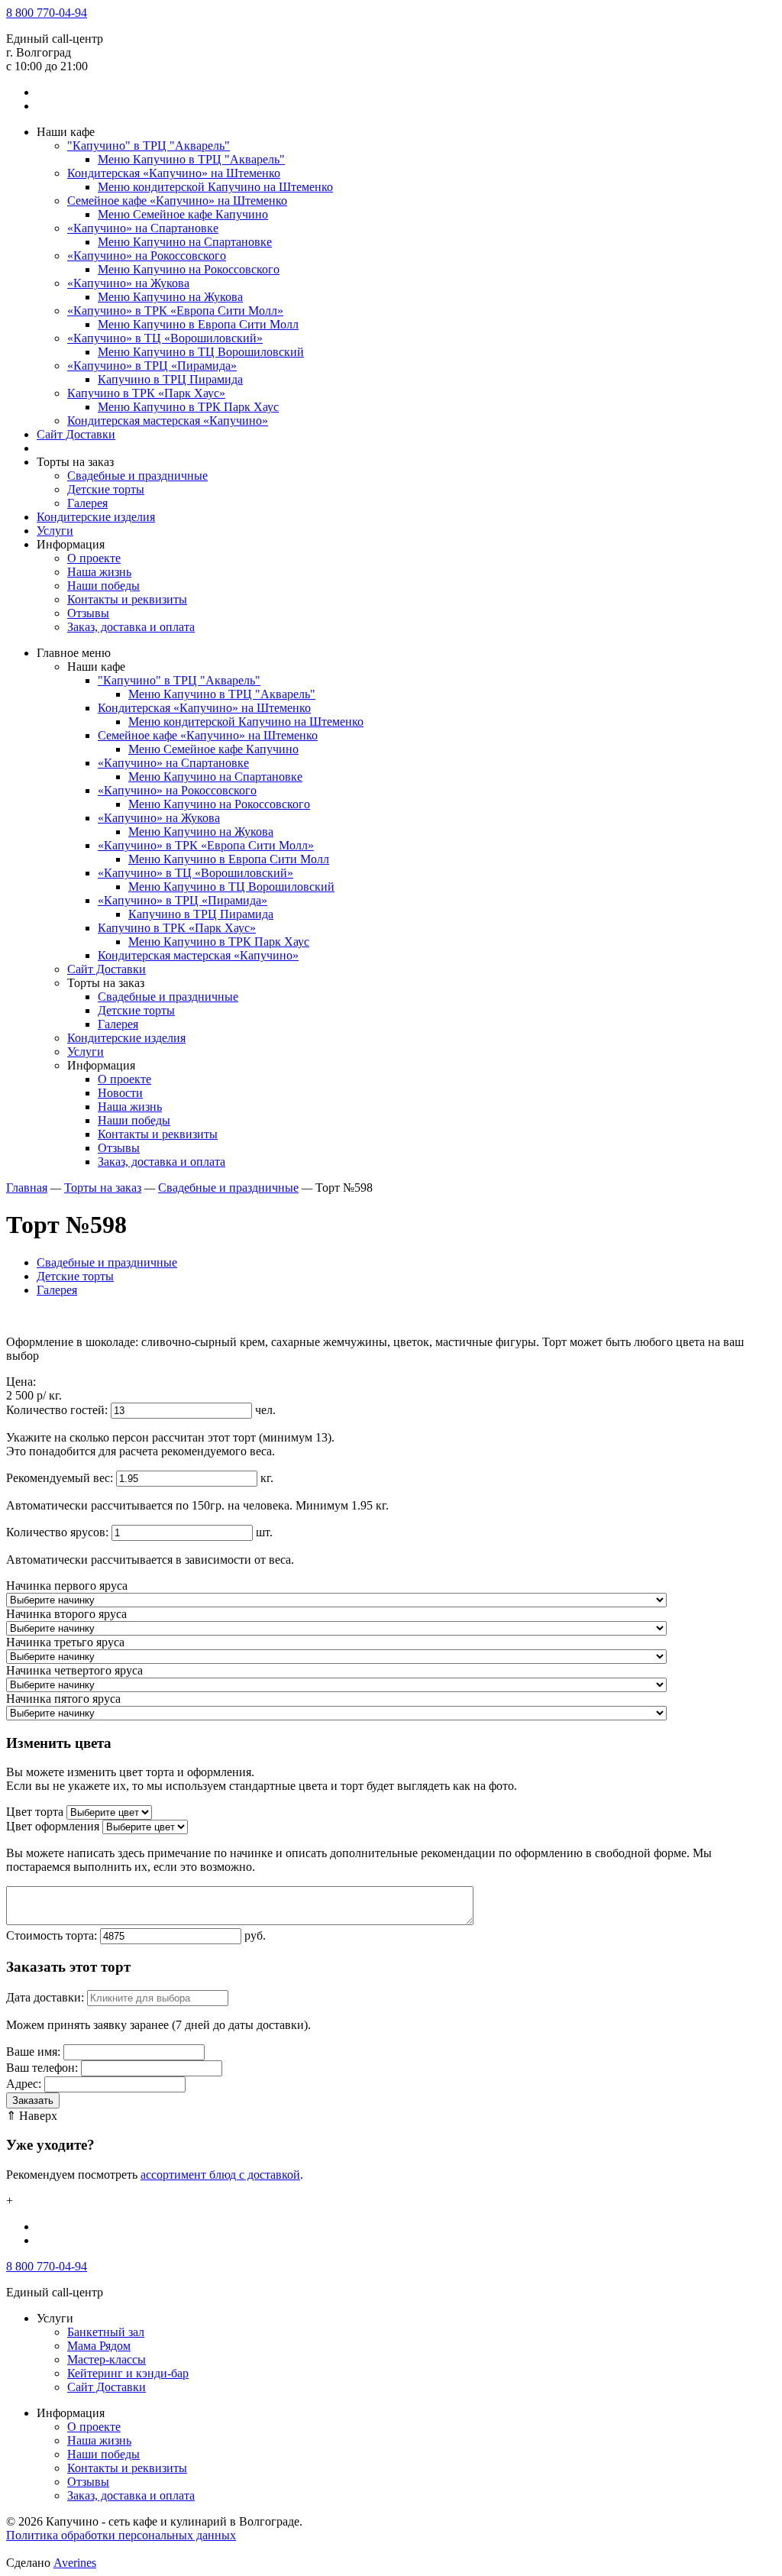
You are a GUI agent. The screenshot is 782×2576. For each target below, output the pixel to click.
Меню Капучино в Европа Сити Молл (198, 324)
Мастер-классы (107, 2359)
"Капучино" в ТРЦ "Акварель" (149, 146)
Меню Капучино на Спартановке (185, 242)
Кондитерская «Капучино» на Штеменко (174, 173)
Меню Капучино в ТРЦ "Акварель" (191, 159)
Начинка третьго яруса (65, 1642)
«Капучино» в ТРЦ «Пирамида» (152, 366)
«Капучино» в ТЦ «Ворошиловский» (165, 338)
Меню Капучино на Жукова (170, 297)
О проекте (94, 558)
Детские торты (106, 489)
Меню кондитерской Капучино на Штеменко (215, 187)
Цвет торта (35, 1812)
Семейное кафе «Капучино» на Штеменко (177, 201)
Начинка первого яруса (67, 1586)
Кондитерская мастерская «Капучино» (168, 421)
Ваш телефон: (42, 2068)
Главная (27, 1188)
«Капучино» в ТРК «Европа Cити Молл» (175, 311)
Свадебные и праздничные (137, 476)
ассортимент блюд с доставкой (220, 2175)
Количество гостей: (57, 1410)
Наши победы (103, 586)
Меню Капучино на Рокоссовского (189, 269)
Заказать (33, 2100)
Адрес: (24, 2084)
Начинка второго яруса (66, 1614)
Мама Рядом (99, 2346)
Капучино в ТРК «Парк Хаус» (146, 393)
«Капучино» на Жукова (128, 283)
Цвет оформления (53, 1826)
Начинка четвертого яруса (74, 1670)
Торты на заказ (103, 1188)
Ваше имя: (33, 2052)
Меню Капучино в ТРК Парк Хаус (188, 407)
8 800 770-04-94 (47, 13)
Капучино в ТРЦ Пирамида (170, 379)
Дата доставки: (45, 1997)
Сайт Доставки (76, 434)
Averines (75, 2563)
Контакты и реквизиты (127, 599)
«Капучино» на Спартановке (143, 228)
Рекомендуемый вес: (60, 1478)
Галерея (87, 503)
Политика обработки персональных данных (121, 2535)
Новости (120, 1093)
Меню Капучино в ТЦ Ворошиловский (201, 352)
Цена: (21, 1382)
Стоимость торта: (52, 1935)
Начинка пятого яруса (63, 1699)
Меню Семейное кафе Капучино (183, 214)
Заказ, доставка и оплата (131, 627)
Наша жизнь (99, 572)
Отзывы (88, 613)
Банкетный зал (106, 2332)
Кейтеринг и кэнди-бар (128, 2373)
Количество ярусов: (57, 1532)
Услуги (55, 531)
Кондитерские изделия (96, 517)
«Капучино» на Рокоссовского (147, 256)
